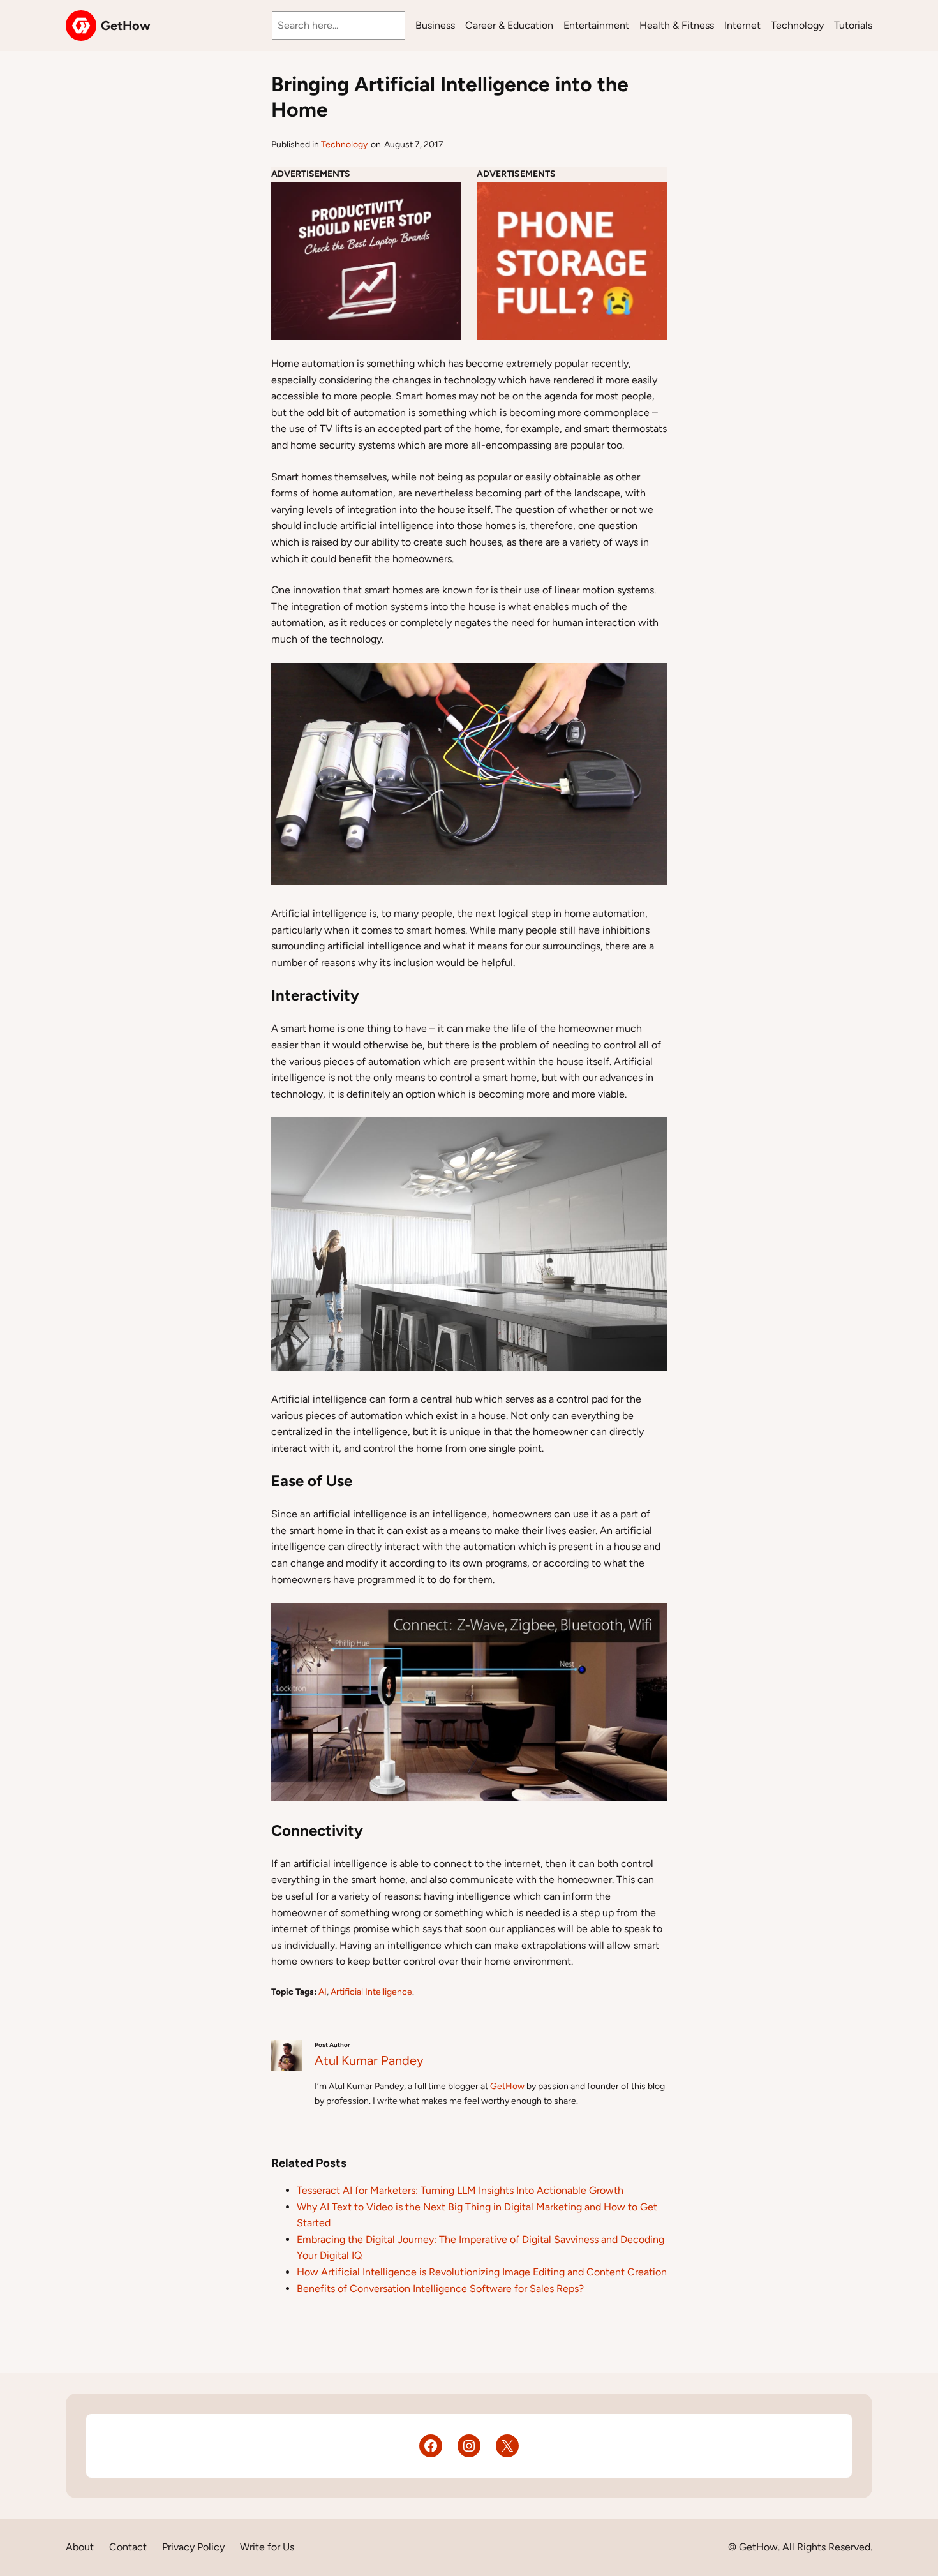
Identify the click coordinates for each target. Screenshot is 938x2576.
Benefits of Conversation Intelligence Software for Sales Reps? (440, 2289)
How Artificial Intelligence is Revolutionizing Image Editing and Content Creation (482, 2272)
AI (323, 1992)
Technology (344, 145)
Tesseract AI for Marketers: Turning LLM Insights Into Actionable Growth (460, 2190)
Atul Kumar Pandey (369, 2060)
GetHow (126, 26)
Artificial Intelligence (371, 1992)
